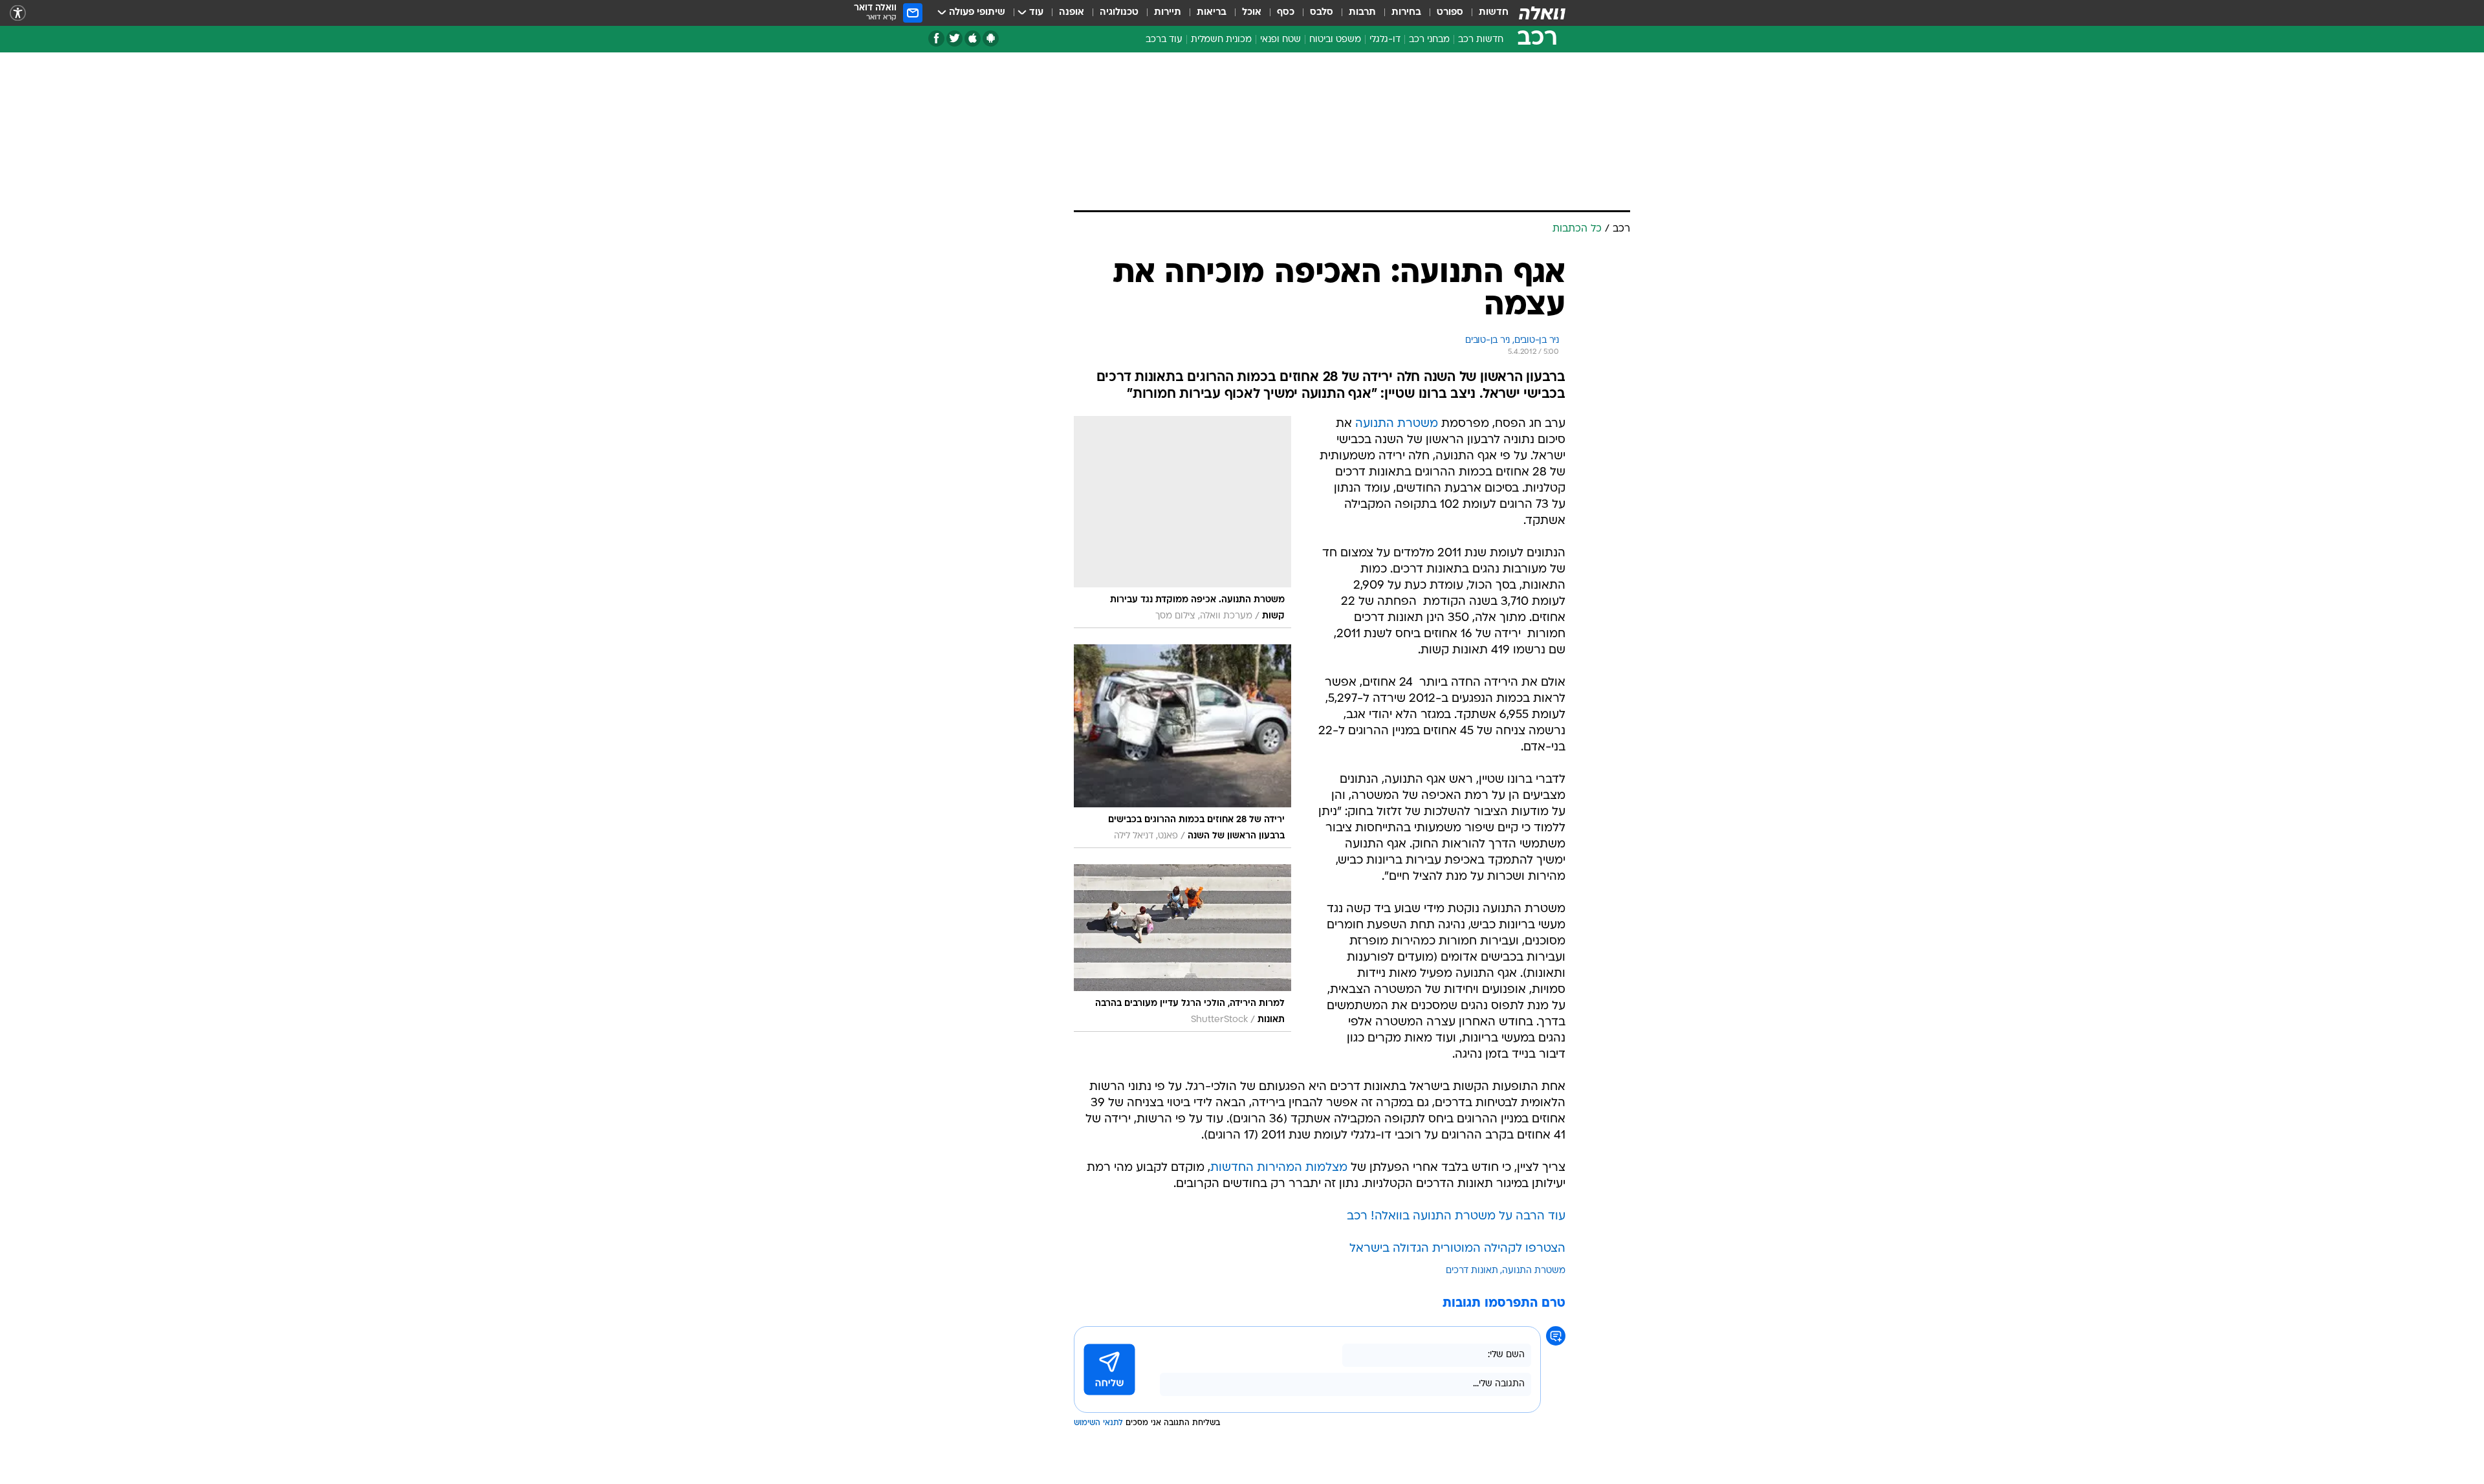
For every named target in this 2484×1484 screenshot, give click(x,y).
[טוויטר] (954, 38)
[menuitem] (1486, 13)
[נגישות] (18, 13)
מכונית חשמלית (1221, 40)
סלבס (1322, 13)
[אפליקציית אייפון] (973, 38)
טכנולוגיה (1119, 13)
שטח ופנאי (1280, 40)
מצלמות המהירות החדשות (1279, 1168)
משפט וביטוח (1335, 40)
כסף (1286, 13)
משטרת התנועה (1397, 424)
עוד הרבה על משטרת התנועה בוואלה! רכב (1456, 1217)
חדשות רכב (1481, 40)
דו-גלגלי (1385, 40)
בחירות (1406, 13)
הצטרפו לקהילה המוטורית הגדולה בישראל (1457, 1249)
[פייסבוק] (936, 38)
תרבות (1362, 13)
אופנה (1072, 13)
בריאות (1212, 13)
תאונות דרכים (1472, 1271)
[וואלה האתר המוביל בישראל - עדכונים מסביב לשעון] (1542, 13)
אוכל (1252, 13)
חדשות (1494, 13)
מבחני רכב (1429, 40)
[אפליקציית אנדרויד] (991, 38)
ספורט (1450, 13)
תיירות (1168, 13)
